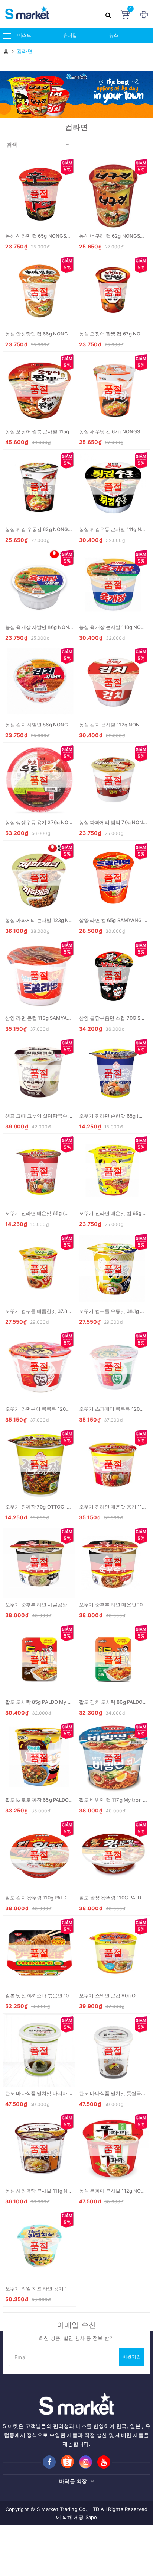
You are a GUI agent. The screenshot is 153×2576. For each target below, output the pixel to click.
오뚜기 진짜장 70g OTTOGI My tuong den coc (57, 1507)
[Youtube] (104, 2462)
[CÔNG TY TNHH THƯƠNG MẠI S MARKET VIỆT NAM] (51, 14)
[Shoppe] (67, 2462)
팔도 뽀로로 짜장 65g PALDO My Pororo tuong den (62, 1800)
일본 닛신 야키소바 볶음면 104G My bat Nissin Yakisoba (68, 1995)
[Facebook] (49, 2462)
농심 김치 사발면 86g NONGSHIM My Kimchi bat (60, 725)
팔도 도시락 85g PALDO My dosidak (45, 1702)
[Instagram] (86, 2462)
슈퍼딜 (70, 35)
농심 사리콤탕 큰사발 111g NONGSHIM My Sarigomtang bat (72, 2191)
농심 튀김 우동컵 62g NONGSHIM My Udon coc (59, 529)
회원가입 (132, 2357)
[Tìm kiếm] (109, 14)
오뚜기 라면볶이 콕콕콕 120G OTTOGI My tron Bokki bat (68, 1409)
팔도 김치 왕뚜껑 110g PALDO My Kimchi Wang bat (62, 1898)
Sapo (91, 2517)
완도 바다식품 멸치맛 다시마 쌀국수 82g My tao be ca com (70, 2093)
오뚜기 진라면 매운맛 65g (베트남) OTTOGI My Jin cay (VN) (72, 1213)
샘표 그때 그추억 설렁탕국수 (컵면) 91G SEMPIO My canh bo (73, 1116)
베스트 (24, 35)
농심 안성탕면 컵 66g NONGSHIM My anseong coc (63, 334)
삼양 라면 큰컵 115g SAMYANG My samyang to (58, 1018)
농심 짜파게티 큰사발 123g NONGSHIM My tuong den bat (70, 920)
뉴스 (114, 35)
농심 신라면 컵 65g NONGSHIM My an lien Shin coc (63, 236)
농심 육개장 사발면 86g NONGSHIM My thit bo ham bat (68, 627)
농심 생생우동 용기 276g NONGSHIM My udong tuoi (64, 822)
